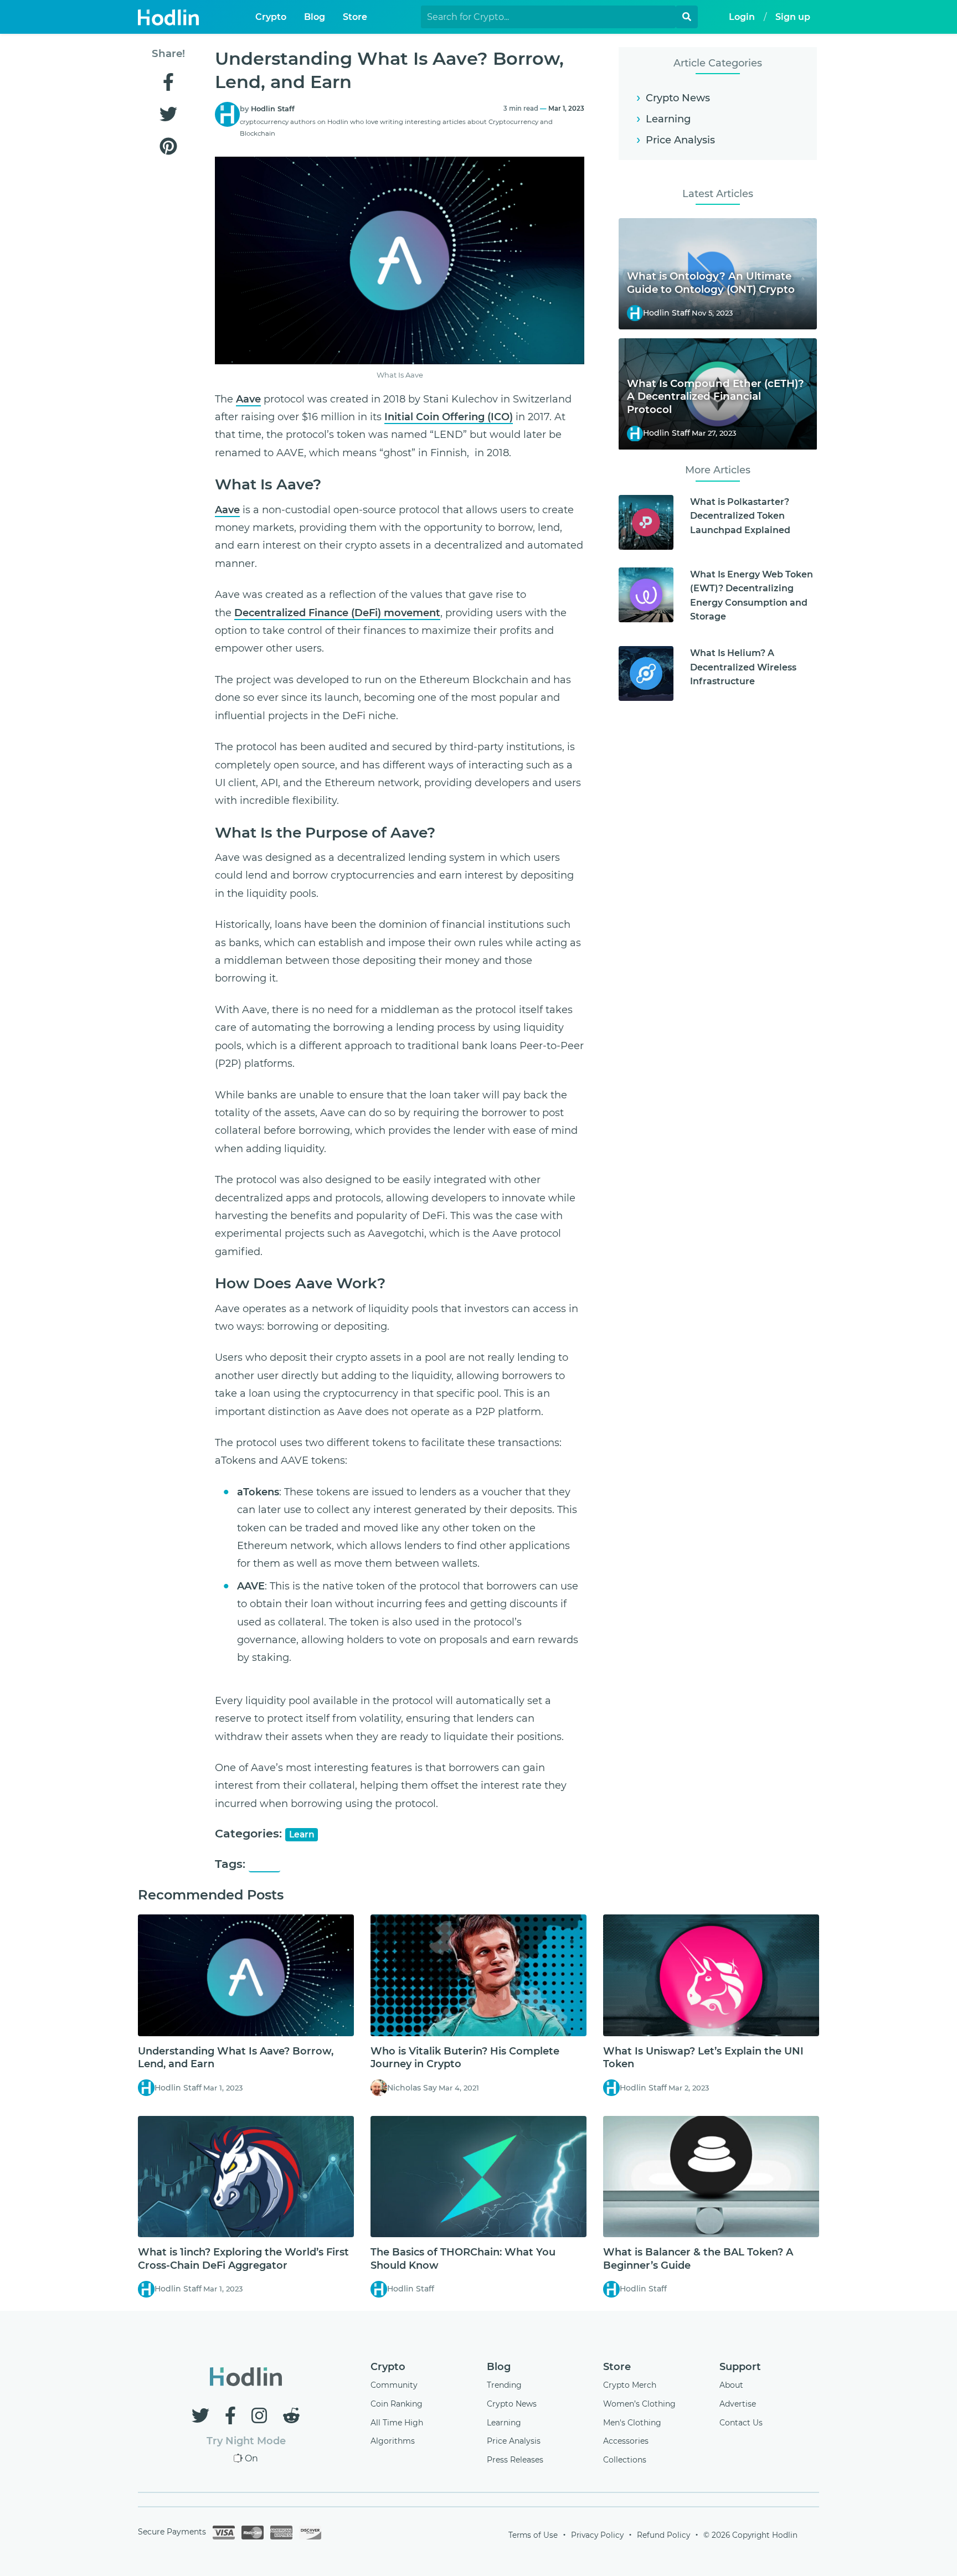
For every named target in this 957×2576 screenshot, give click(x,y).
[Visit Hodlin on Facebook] (168, 83)
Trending (504, 2385)
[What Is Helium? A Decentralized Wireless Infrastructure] (646, 673)
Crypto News (678, 98)
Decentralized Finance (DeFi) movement (337, 613)
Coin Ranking (397, 2404)
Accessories (626, 2441)
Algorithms (393, 2441)
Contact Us (741, 2423)
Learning (668, 119)
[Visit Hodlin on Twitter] (168, 115)
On (251, 2458)
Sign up (793, 17)
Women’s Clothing (639, 2404)
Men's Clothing (632, 2423)
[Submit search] (687, 17)
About (731, 2385)
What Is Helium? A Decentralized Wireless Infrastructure (743, 667)
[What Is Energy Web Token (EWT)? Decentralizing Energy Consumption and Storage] (646, 595)
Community (394, 2385)
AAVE (265, 1865)
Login (742, 17)
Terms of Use (533, 2535)
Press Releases (515, 2460)
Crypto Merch (630, 2385)
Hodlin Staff (273, 109)
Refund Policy (663, 2535)
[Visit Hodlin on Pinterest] (168, 147)
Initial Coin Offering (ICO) (449, 417)
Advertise (738, 2404)
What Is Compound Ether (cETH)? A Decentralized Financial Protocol (716, 397)
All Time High (397, 2423)
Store (355, 17)
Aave (248, 399)
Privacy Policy (597, 2535)
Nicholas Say (412, 2088)
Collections (625, 2460)
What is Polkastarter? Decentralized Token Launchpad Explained (740, 516)
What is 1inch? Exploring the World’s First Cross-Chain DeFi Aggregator (243, 2258)
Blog (315, 17)
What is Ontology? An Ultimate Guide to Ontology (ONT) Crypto (711, 283)
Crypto (271, 17)
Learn (302, 1834)
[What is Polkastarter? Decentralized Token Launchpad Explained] (646, 522)
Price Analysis (680, 140)
